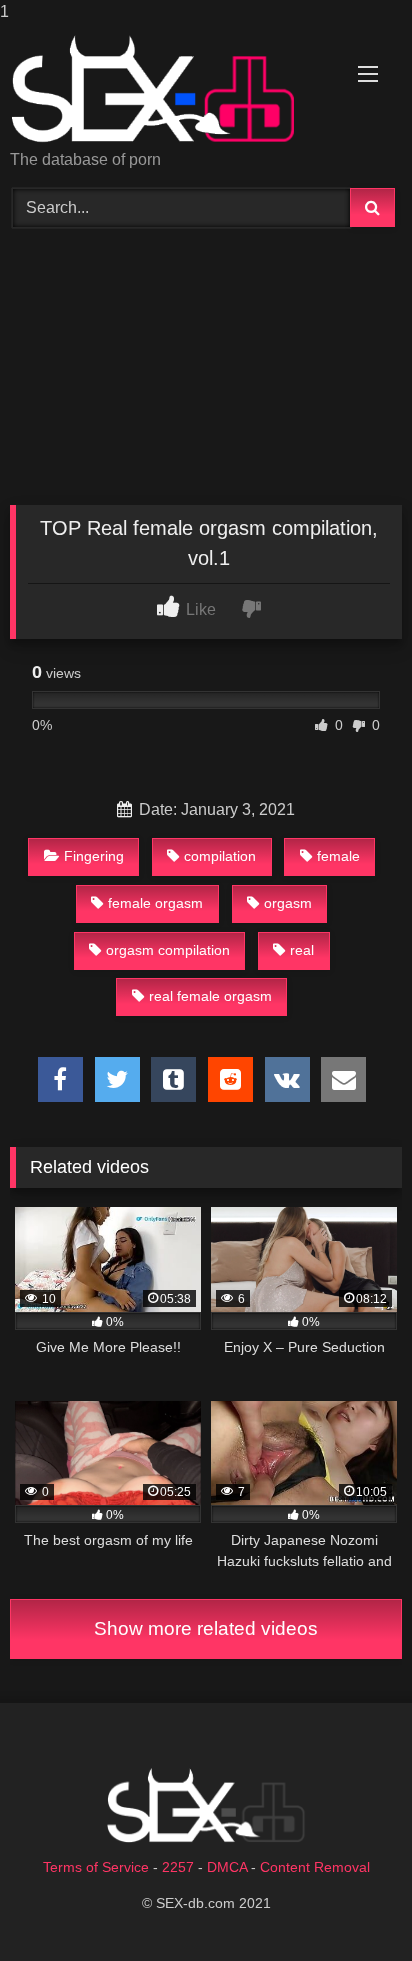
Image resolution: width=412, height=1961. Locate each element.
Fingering (94, 856)
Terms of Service (96, 1867)
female (338, 856)
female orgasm (155, 903)
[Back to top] (350, 1905)
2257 (178, 1867)
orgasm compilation (168, 950)
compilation (220, 856)
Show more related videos (206, 1628)
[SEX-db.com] (169, 88)
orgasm (288, 903)
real (302, 950)
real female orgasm (210, 996)
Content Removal (315, 1867)
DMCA (227, 1867)
